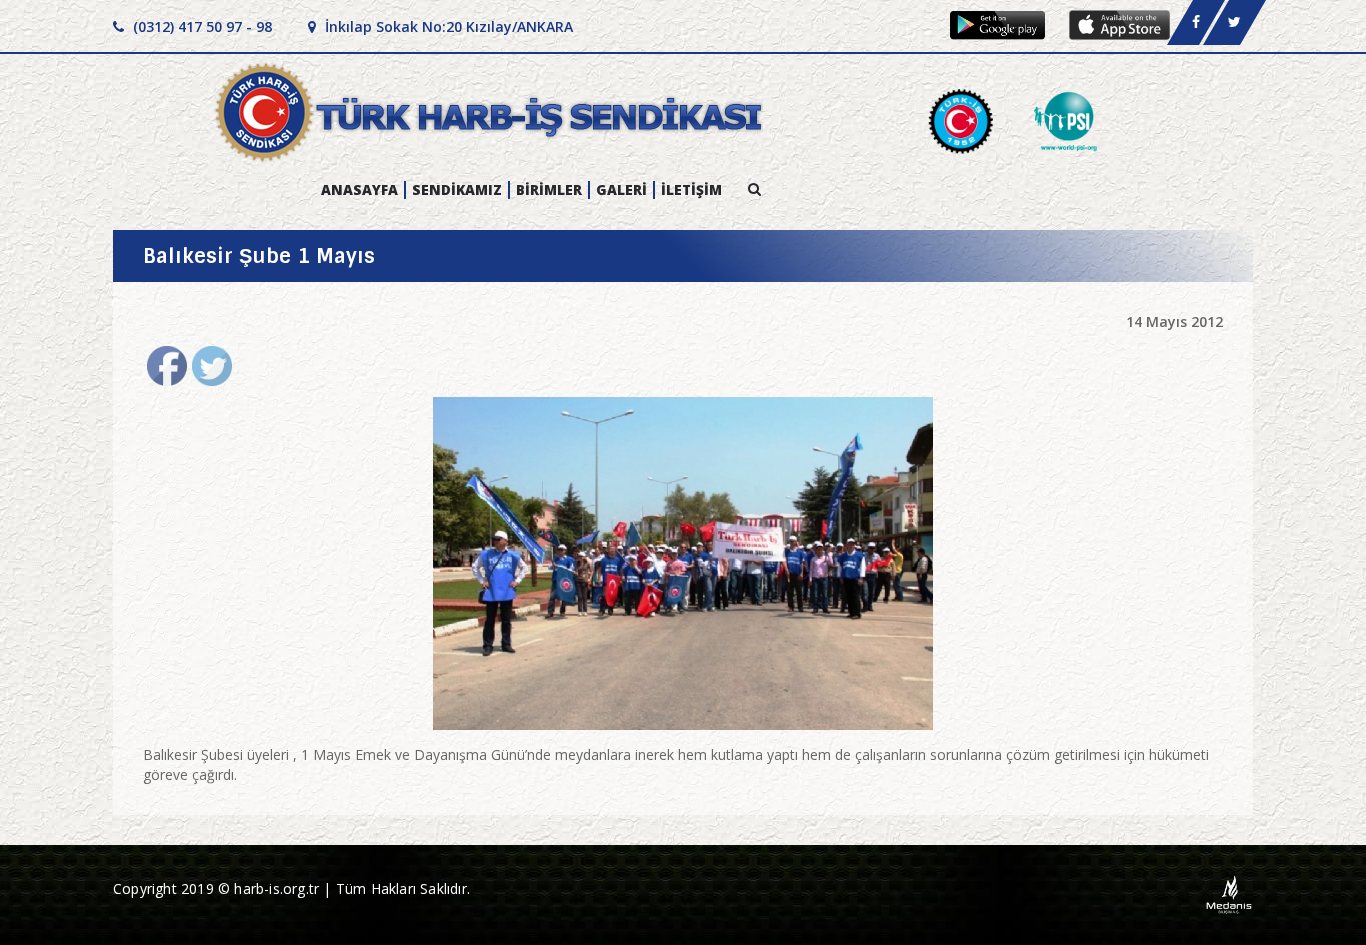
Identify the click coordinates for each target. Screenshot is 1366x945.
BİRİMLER (549, 190)
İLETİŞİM (691, 190)
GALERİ (621, 190)
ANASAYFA (359, 190)
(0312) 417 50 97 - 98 (200, 26)
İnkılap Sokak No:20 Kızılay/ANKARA (447, 26)
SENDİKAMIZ (457, 190)
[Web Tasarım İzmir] (1229, 893)
